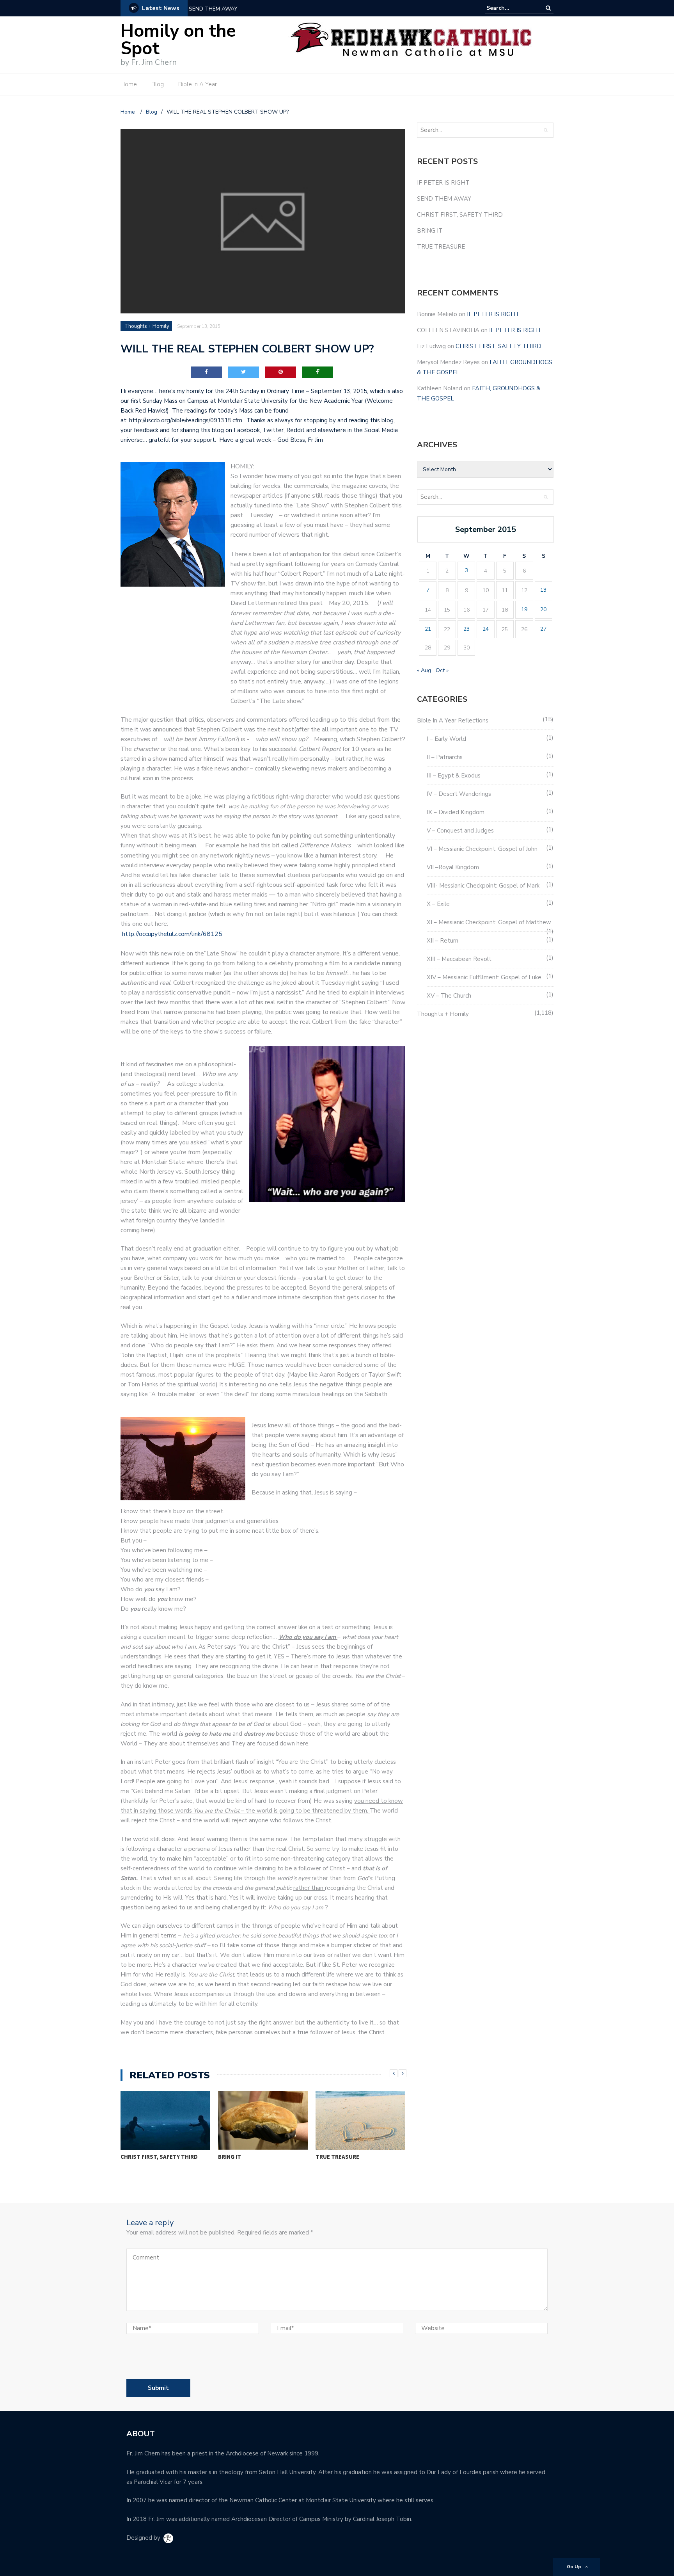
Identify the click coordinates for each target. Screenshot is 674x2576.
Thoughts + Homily (147, 326)
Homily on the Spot (178, 40)
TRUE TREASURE (337, 2157)
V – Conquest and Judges (460, 831)
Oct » (442, 670)
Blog (158, 84)
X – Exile (438, 904)
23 (466, 629)
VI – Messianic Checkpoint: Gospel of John (482, 849)
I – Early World (446, 739)
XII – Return (443, 941)
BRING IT (230, 2157)
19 (524, 609)
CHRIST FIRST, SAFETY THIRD (227, 9)
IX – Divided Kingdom (456, 812)
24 (486, 629)
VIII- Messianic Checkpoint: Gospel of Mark (483, 886)
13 (543, 590)
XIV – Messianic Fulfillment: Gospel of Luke (484, 977)
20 (543, 609)
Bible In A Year (198, 84)
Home (129, 84)
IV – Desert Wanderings (459, 794)
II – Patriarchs (445, 757)
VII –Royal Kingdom (453, 867)
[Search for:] (510, 8)
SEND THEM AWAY (444, 199)
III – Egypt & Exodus (454, 776)
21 (428, 629)
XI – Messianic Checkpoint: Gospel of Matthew (489, 922)
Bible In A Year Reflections (453, 720)
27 (543, 629)
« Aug (424, 670)
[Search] (548, 8)
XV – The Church (449, 996)
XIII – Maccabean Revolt (459, 959)
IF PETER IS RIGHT (443, 183)
